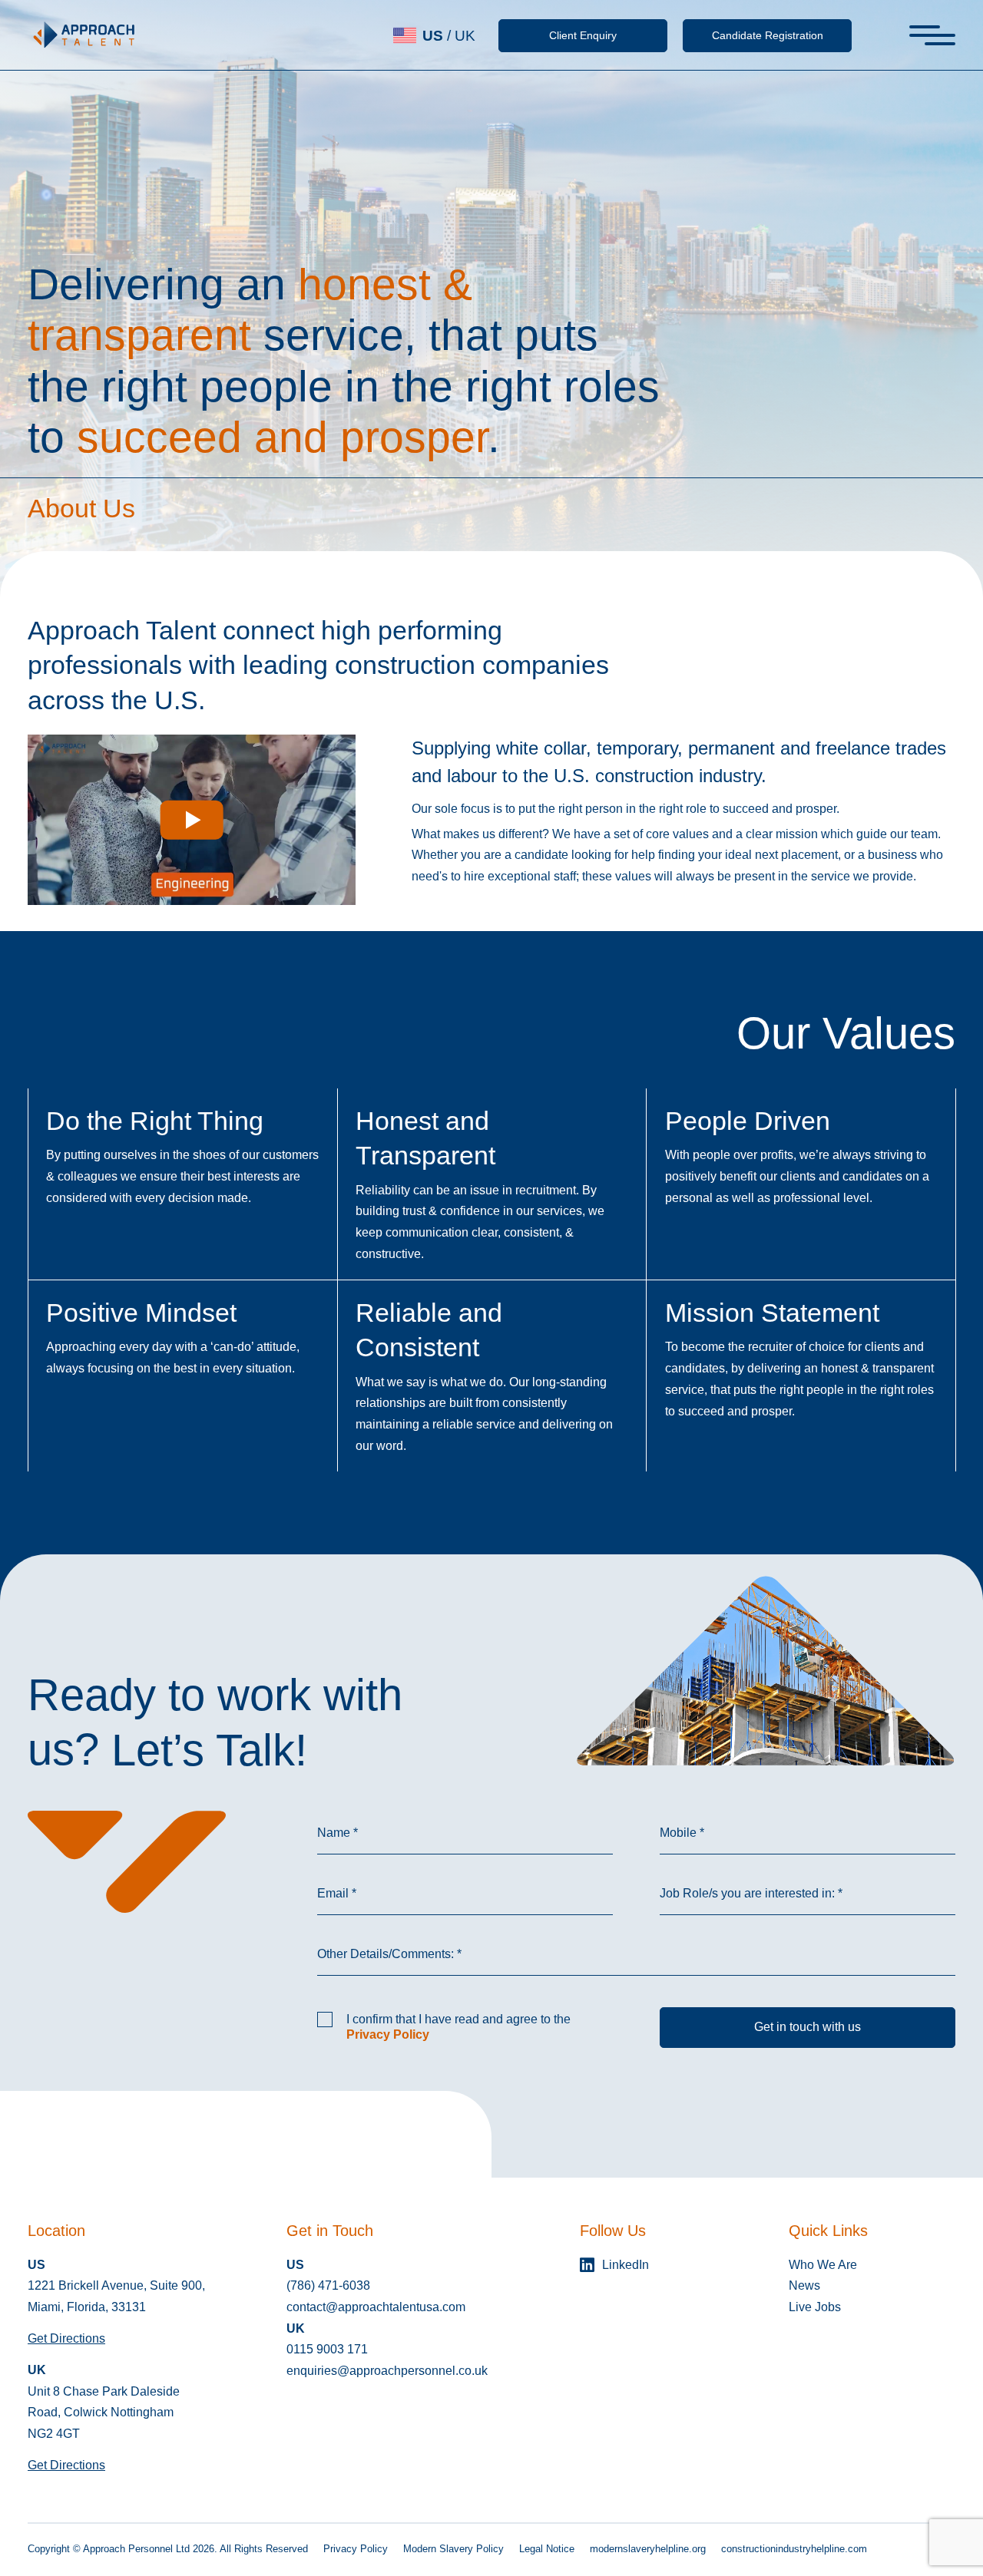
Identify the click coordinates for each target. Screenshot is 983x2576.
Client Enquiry (583, 35)
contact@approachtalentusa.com (376, 2307)
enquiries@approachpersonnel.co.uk (387, 2371)
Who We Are (823, 2265)
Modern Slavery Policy (453, 2549)
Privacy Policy (388, 2034)
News (804, 2285)
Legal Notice (547, 2549)
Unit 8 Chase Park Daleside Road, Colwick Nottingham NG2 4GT (104, 2413)
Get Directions (66, 2338)
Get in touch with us (808, 2027)
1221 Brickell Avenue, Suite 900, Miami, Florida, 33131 (116, 2296)
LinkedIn (626, 2265)
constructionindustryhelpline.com (794, 2549)
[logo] (84, 35)
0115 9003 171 (327, 2349)
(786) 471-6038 (328, 2285)
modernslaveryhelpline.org (648, 2549)
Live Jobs (815, 2307)
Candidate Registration (768, 35)
